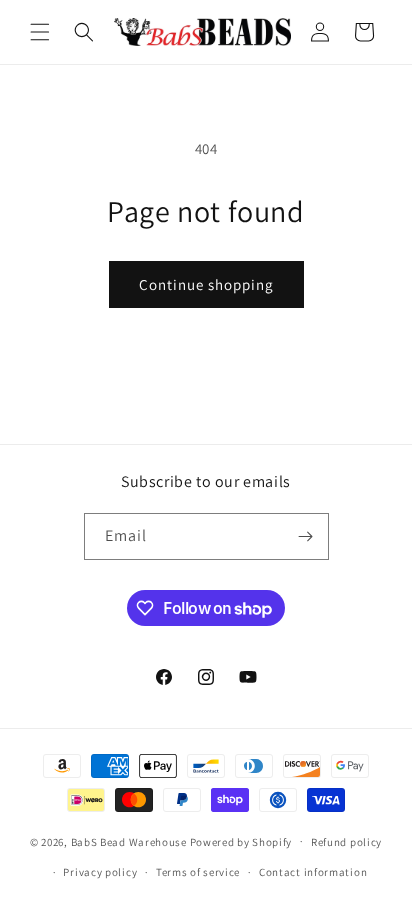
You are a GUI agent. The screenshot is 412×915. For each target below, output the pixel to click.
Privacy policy (100, 872)
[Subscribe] (306, 536)
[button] (40, 32)
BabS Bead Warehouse (129, 841)
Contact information (313, 872)
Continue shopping (206, 284)
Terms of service (198, 872)
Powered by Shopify (241, 841)
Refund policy (346, 842)
